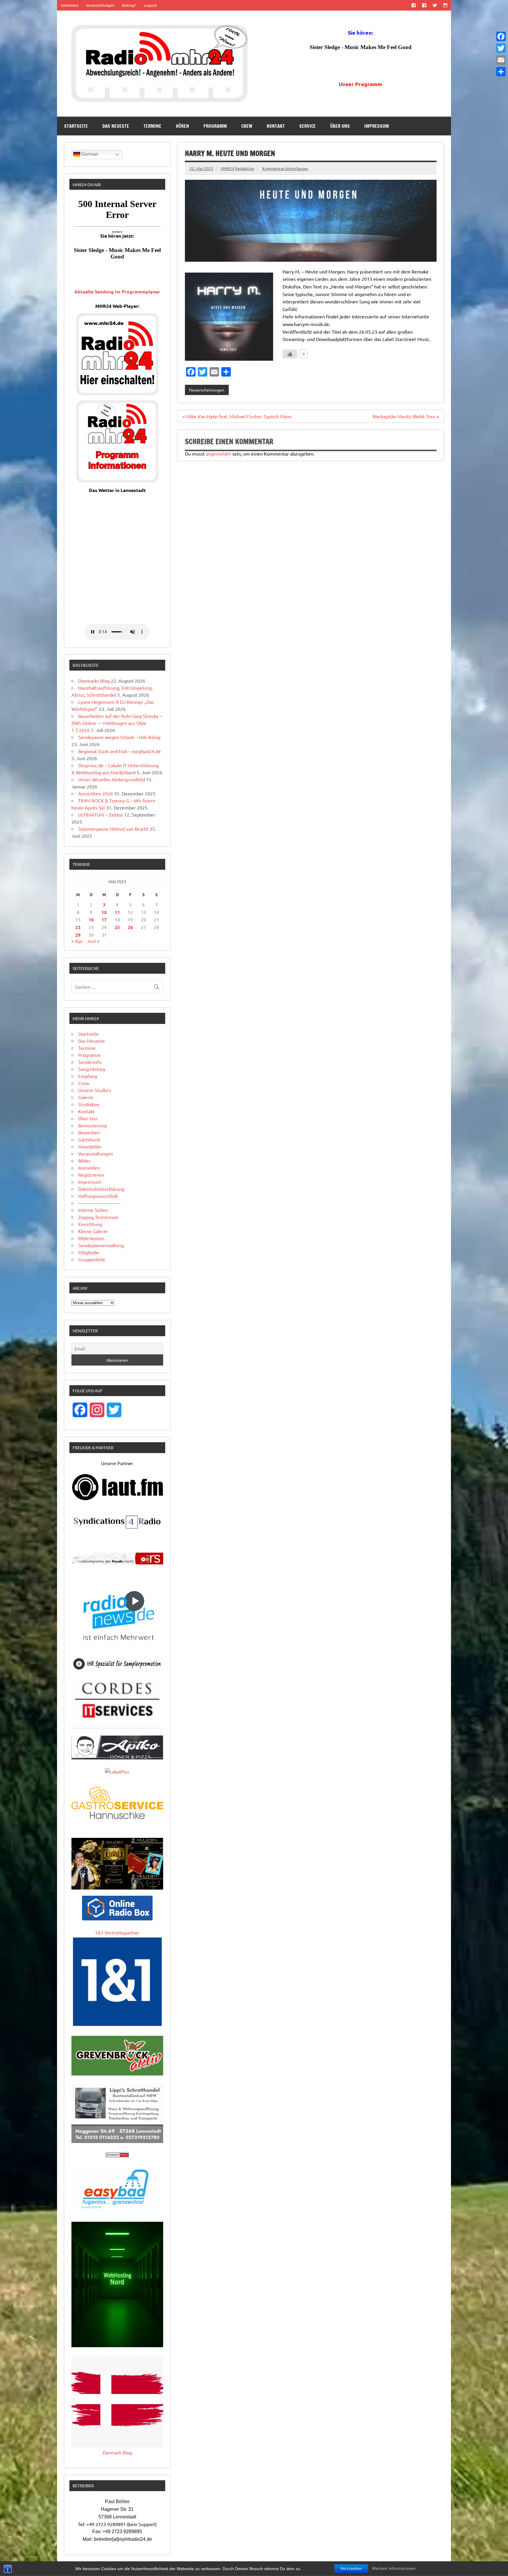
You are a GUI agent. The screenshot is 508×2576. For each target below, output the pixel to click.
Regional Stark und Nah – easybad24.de (120, 751)
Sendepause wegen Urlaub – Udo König (119, 737)
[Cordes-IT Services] (117, 1720)
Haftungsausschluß (98, 1196)
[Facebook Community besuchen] (424, 5)
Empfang (88, 1076)
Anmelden (70, 5)
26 (130, 927)
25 (117, 927)
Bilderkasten (91, 1238)
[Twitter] (501, 48)
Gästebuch (89, 1139)
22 (78, 927)
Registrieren (91, 1175)
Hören (182, 126)
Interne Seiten (93, 1210)
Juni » (93, 941)
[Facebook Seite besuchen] (413, 5)
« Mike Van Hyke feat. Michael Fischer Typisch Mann (237, 416)
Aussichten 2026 (96, 793)
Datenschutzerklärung (101, 1189)
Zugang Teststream (98, 1217)
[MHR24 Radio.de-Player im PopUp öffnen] (117, 393)
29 (78, 935)
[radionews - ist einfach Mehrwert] (117, 1647)
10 (104, 912)
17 (104, 920)
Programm (215, 126)
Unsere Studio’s (95, 1090)
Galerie (86, 1097)
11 (117, 912)
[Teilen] (501, 72)
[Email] (501, 60)
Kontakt (276, 126)
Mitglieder (89, 1252)
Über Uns (340, 126)
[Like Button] (290, 354)
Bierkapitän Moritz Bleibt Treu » (406, 416)
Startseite (76, 126)
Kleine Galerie (93, 1231)
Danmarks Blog (94, 681)
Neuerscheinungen (207, 390)
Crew (247, 126)
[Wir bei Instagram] (446, 5)
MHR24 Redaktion (237, 168)
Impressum (377, 126)
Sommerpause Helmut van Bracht (113, 829)
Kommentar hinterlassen (285, 168)
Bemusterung (92, 1125)
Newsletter (90, 1146)
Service (308, 126)
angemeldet (218, 454)
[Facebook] (501, 36)
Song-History (92, 1069)
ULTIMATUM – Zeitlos (101, 815)
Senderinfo (90, 1062)
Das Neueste (116, 126)
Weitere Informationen (394, 2569)
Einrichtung (90, 1224)
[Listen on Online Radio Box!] (117, 1918)
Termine (152, 126)
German (89, 154)
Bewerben (89, 1132)
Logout (150, 5)
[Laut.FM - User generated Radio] (117, 1499)
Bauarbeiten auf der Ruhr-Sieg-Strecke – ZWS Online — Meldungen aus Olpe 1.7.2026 (117, 723)
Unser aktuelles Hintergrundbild (112, 779)
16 (91, 920)
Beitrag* (129, 5)
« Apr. (77, 941)
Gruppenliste (92, 1259)
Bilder (84, 1161)
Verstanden (351, 2569)
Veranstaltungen (100, 5)
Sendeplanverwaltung (101, 1245)
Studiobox (89, 1104)
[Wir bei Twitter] (435, 5)
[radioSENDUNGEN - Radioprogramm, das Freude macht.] (117, 1559)
